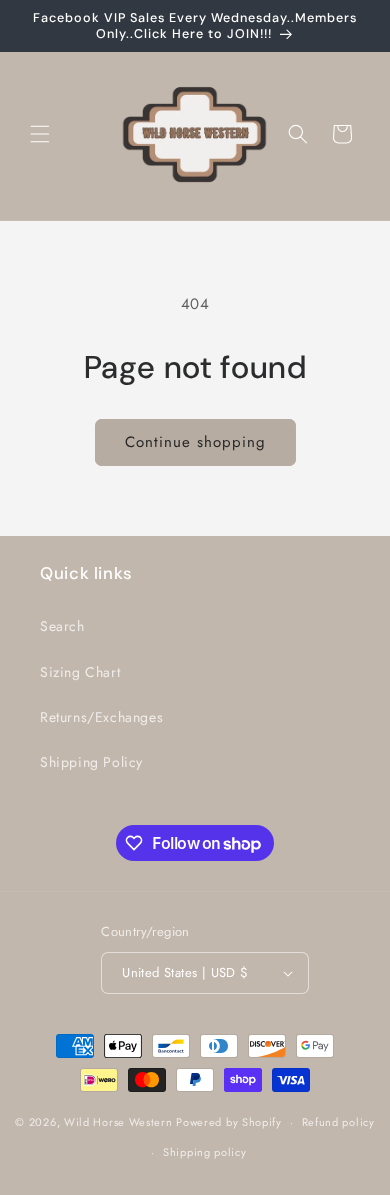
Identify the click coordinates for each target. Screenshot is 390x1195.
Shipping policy (205, 1152)
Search (62, 626)
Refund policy (338, 1122)
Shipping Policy (91, 762)
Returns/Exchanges (101, 717)
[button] (40, 134)
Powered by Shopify (229, 1122)
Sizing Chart (80, 672)
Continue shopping (195, 442)
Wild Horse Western (118, 1122)
